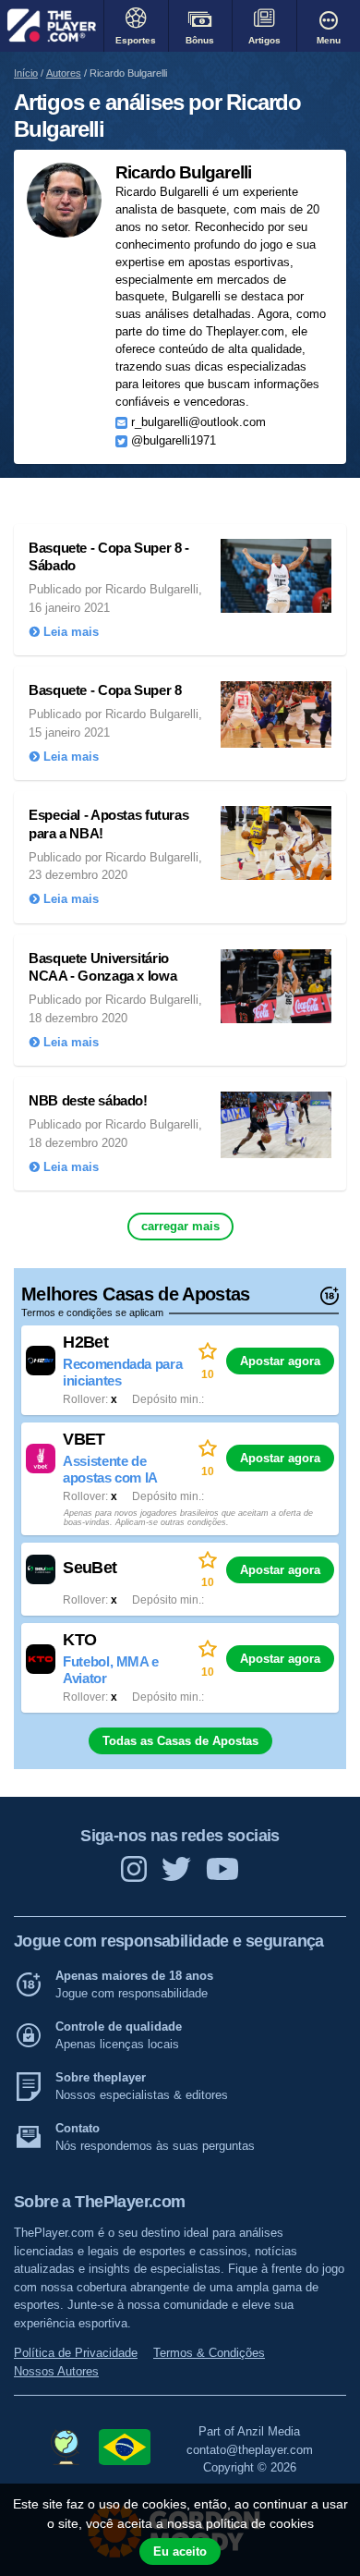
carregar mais (180, 1226)
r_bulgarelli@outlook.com (198, 423)
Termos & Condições (209, 2353)
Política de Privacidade (76, 2353)
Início (26, 73)
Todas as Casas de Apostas (180, 1741)
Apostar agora (280, 1361)
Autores (64, 73)
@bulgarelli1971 (174, 442)
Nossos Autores (56, 2371)
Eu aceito (180, 2552)
